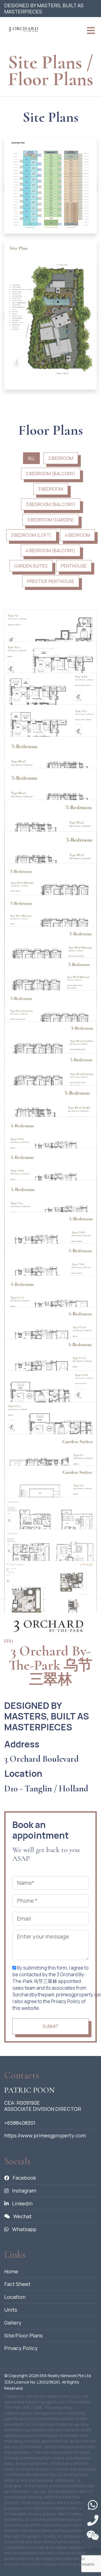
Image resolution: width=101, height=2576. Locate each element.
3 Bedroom (51, 489)
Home (11, 2271)
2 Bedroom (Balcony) (51, 474)
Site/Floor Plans (23, 2335)
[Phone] (93, 2521)
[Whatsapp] (93, 2505)
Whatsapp (24, 2229)
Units (11, 2310)
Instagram (24, 2191)
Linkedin (22, 2203)
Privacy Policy (21, 2348)
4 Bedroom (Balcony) (50, 551)
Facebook (24, 2178)
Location (15, 2297)
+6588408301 (20, 2123)
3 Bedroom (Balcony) (51, 504)
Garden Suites (31, 566)
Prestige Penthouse (51, 581)
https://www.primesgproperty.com (45, 2135)
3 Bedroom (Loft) (31, 535)
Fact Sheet (17, 2284)
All (31, 458)
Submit (50, 2026)
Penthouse (74, 566)
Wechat (22, 2216)
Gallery (13, 2323)
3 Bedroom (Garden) (51, 520)
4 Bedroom (77, 535)
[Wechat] (93, 2536)
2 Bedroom (61, 458)
